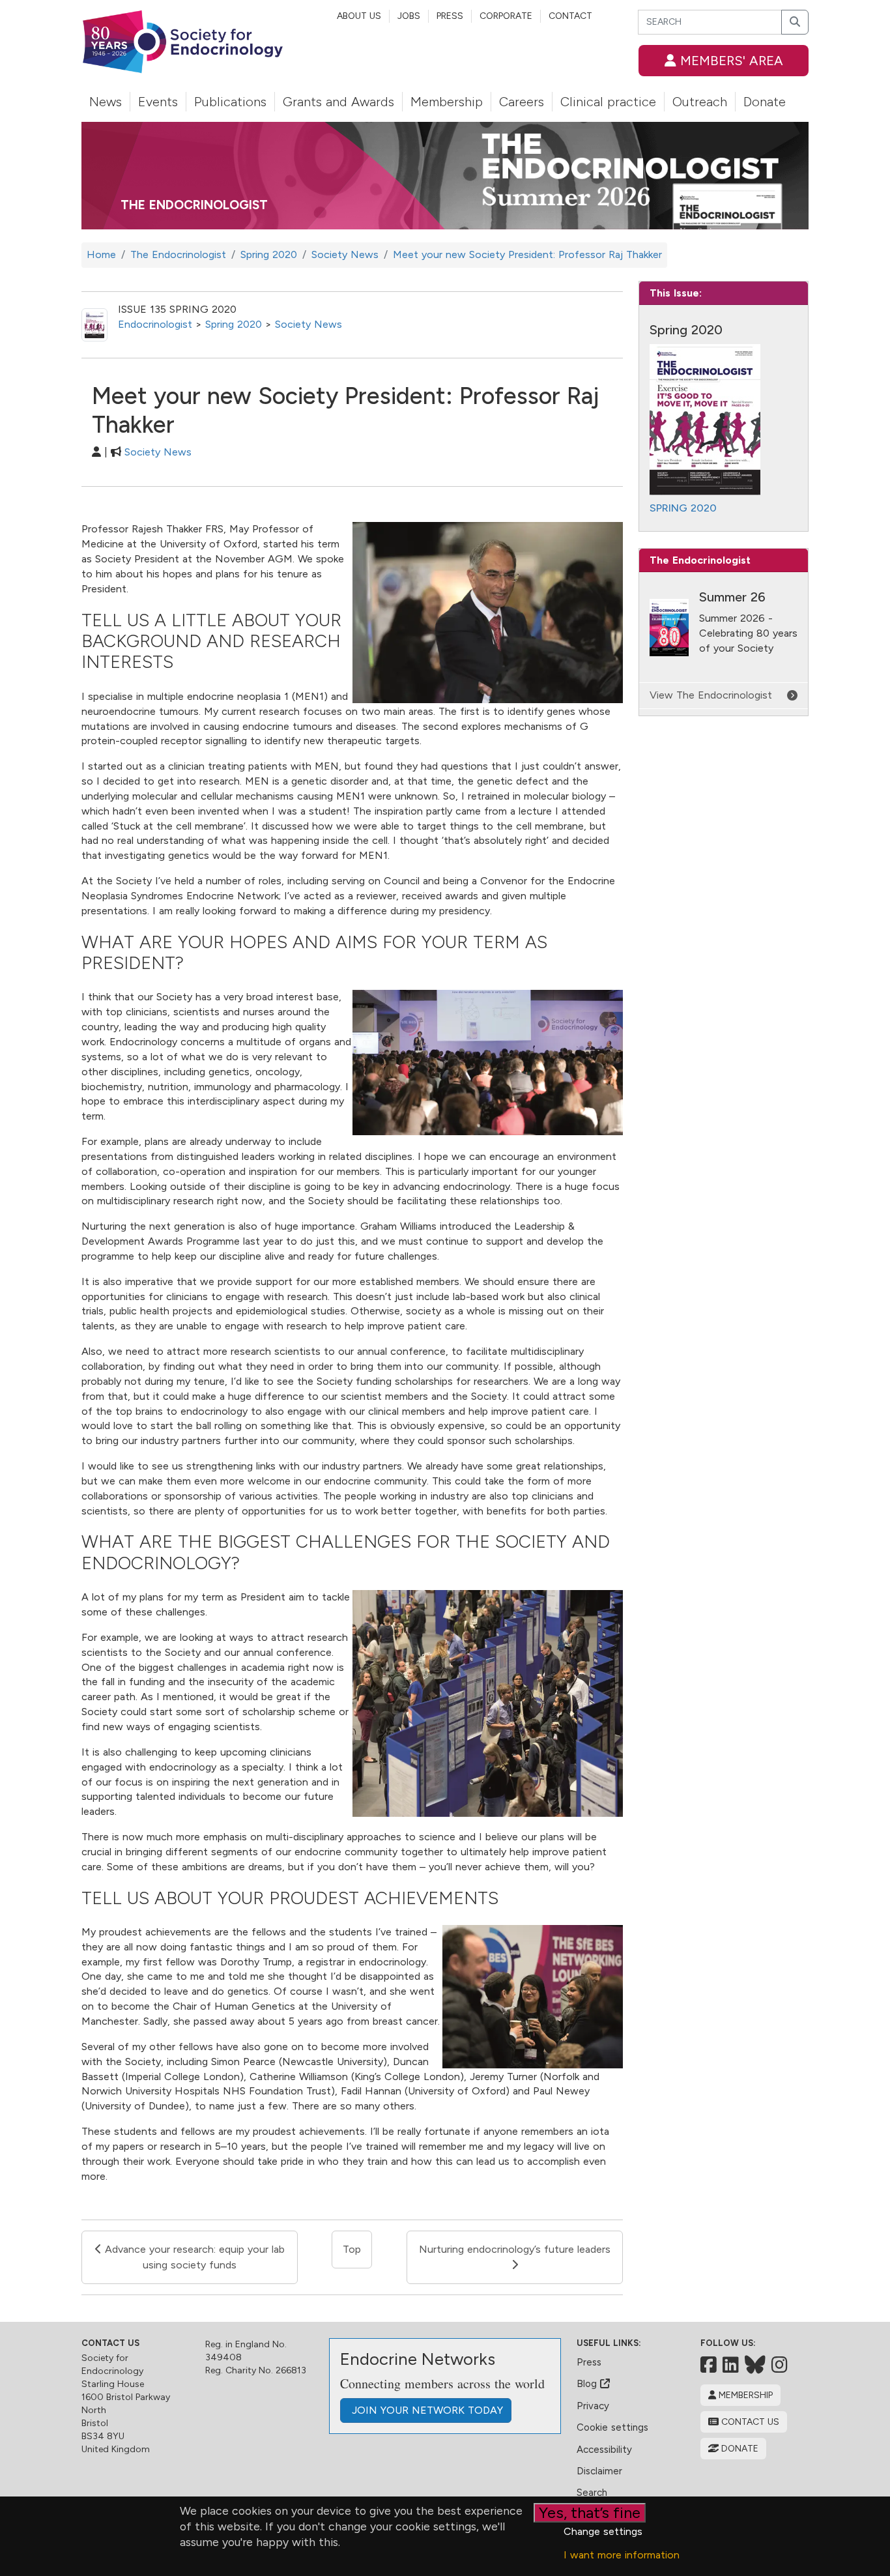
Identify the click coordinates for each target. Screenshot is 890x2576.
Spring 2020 (234, 324)
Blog (588, 2384)
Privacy (593, 2406)
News (106, 102)
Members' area (730, 61)
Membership (447, 102)
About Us (359, 16)
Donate (765, 102)
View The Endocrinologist (711, 695)
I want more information (622, 2555)
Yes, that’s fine (590, 2512)
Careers (522, 102)
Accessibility (604, 2450)
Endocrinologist (155, 324)
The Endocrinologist (194, 205)
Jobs (409, 16)
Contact (570, 16)
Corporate (506, 16)
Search (592, 2493)
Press (450, 16)
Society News (309, 324)
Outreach (700, 102)
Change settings (603, 2531)
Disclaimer (599, 2471)
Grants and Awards (338, 102)
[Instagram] (780, 2365)
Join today (426, 2410)
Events (158, 102)
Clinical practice (608, 102)
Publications (230, 102)
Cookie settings (612, 2427)
